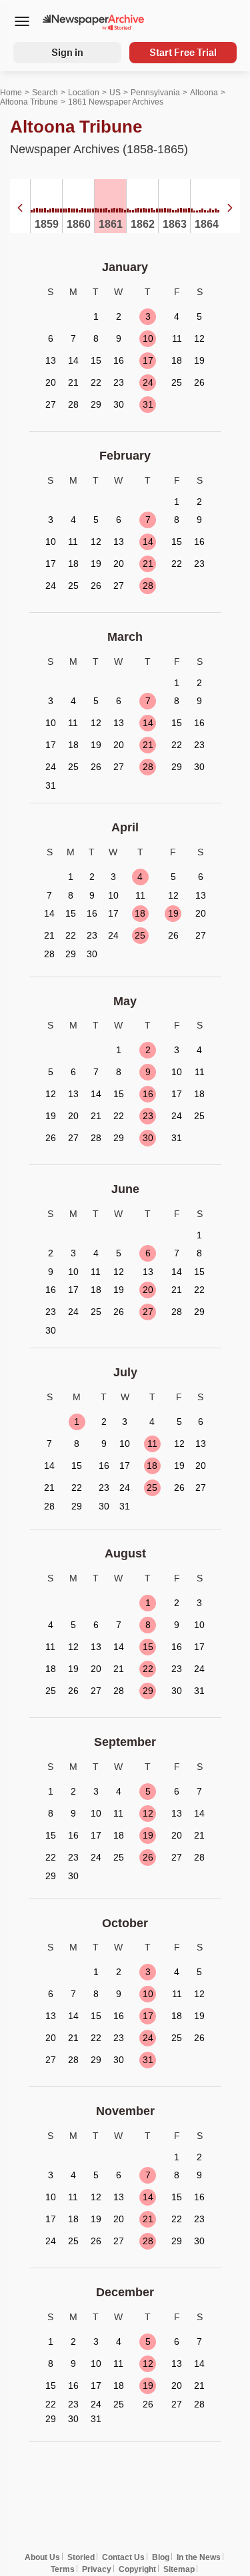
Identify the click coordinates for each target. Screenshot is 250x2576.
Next (230, 208)
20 (148, 1290)
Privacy (97, 2569)
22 (148, 1669)
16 (148, 1094)
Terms (63, 2569)
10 (148, 338)
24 (148, 382)
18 (140, 913)
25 (140, 935)
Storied (81, 2557)
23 (148, 1116)
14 (148, 542)
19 (173, 913)
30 (148, 1138)
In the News (199, 2557)
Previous (20, 208)
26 (148, 1857)
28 (148, 586)
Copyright (137, 2569)
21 (148, 564)
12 (148, 1813)
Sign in (67, 52)
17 (148, 360)
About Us (42, 2557)
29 (148, 1691)
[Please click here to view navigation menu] (22, 23)
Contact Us (123, 2557)
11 (152, 1444)
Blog (161, 2557)
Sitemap (179, 2569)
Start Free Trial (183, 52)
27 (148, 1312)
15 (148, 1647)
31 (148, 404)
